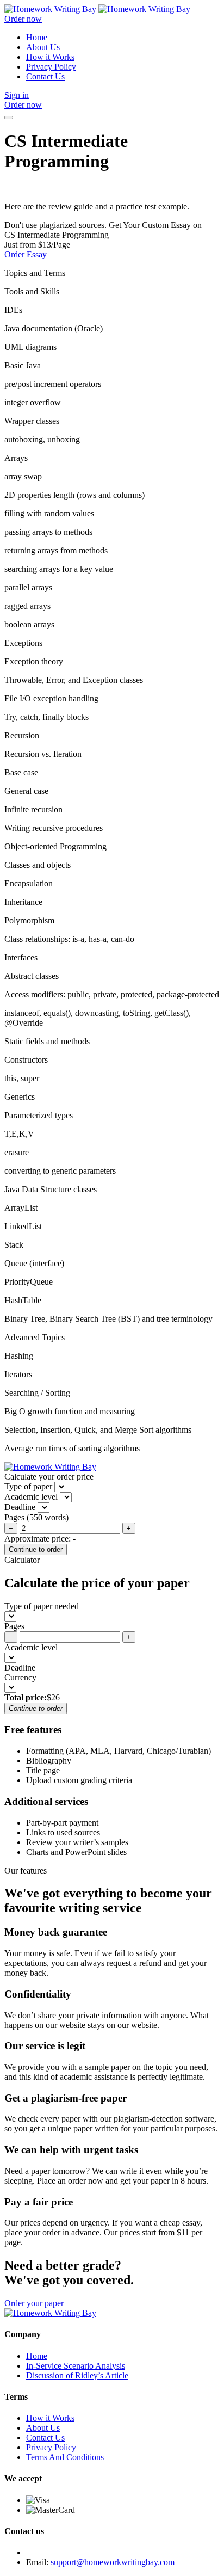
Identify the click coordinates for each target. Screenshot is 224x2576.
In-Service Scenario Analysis (76, 2366)
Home (37, 37)
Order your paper (34, 2303)
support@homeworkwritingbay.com (113, 2562)
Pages (14, 1626)
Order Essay (26, 254)
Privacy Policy (51, 67)
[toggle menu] (9, 118)
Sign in (17, 95)
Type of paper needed (42, 1606)
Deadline (20, 1668)
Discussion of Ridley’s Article (77, 2375)
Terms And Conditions (65, 2457)
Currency (20, 1677)
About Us (43, 47)
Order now (23, 19)
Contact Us (45, 76)
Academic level (31, 1647)
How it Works (50, 57)
